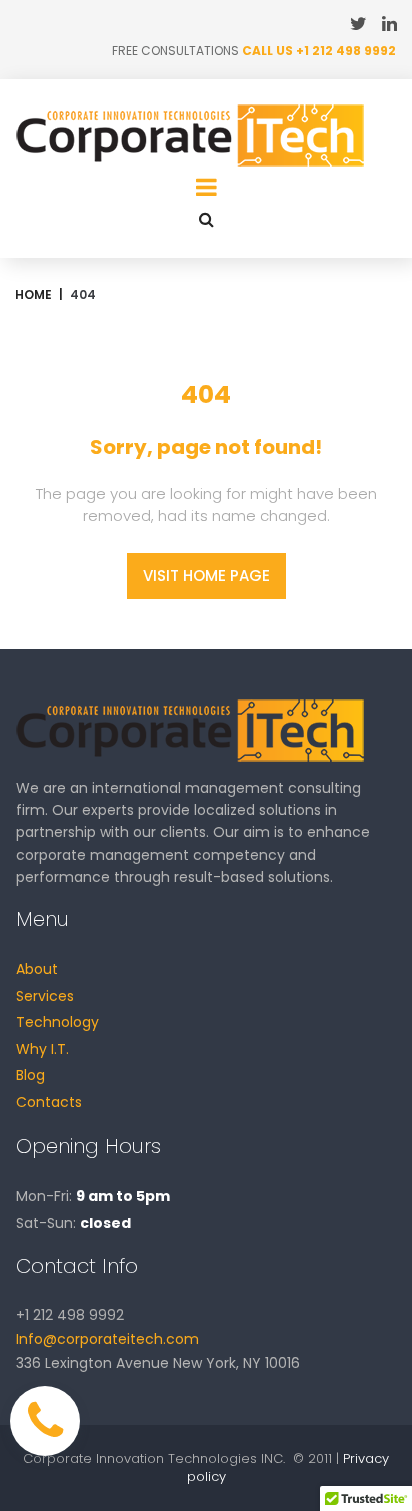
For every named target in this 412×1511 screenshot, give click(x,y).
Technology (57, 1022)
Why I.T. (42, 1049)
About (37, 969)
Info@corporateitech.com (107, 1339)
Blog (30, 1075)
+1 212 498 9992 (346, 50)
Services (45, 996)
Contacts (49, 1102)
